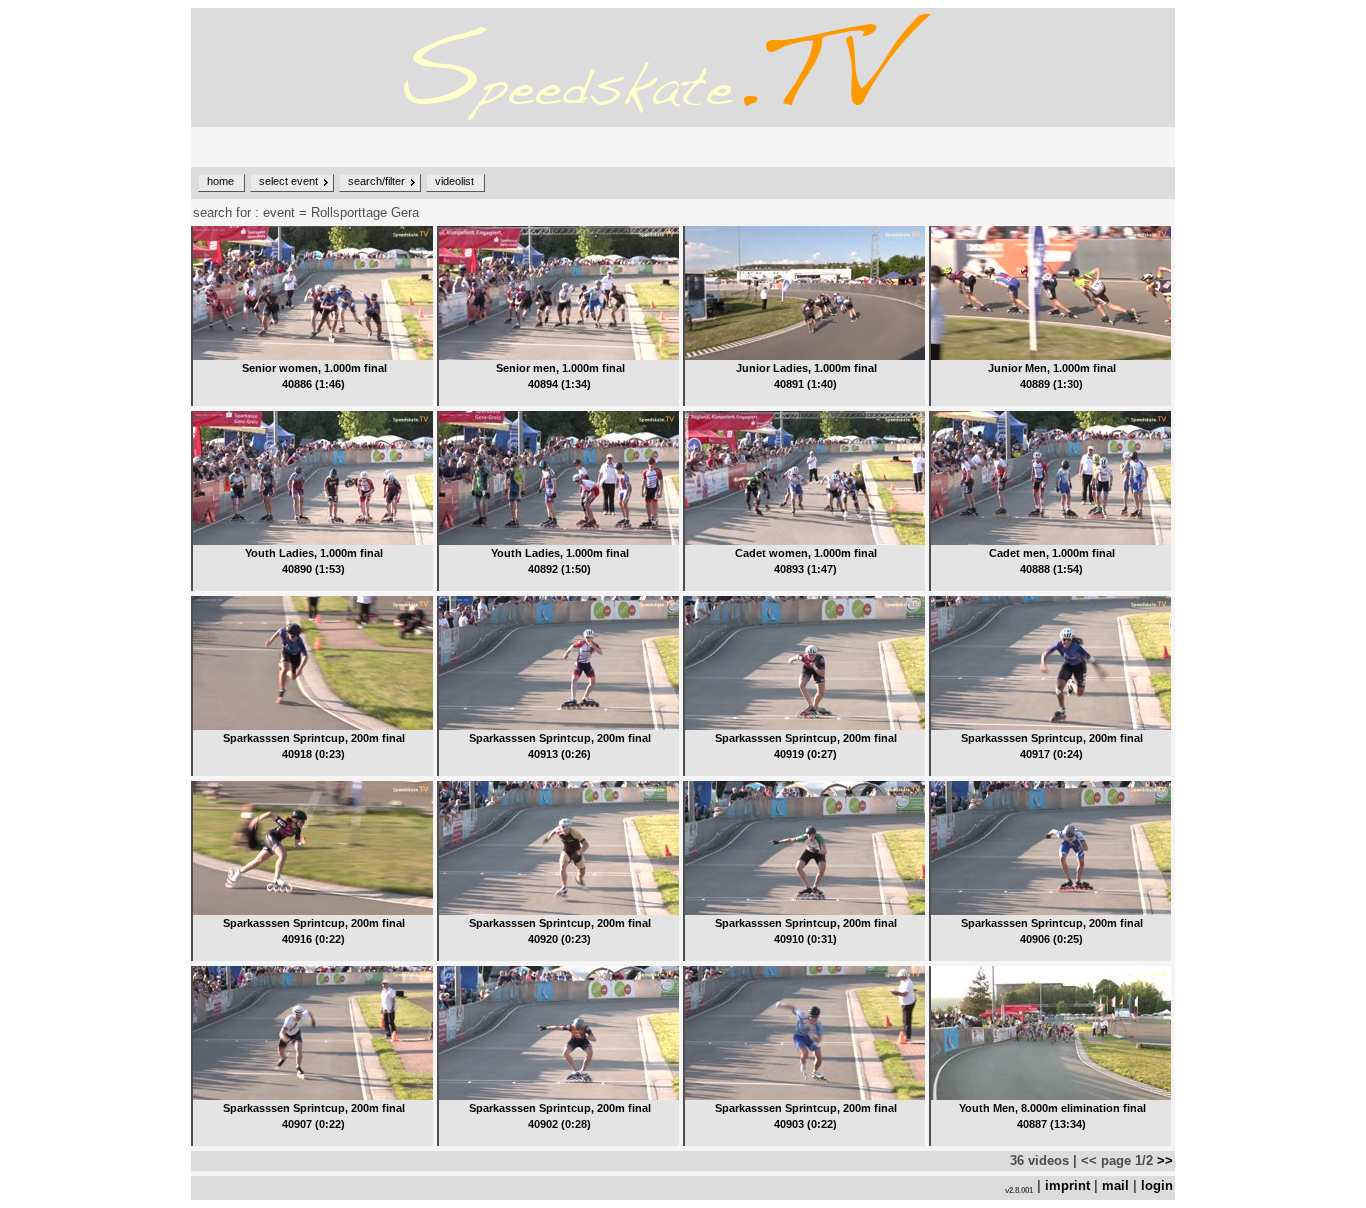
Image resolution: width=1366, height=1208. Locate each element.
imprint (1067, 1185)
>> (1163, 1160)
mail (1115, 1185)
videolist (454, 181)
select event (288, 181)
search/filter (376, 181)
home (220, 181)
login (1157, 1185)
